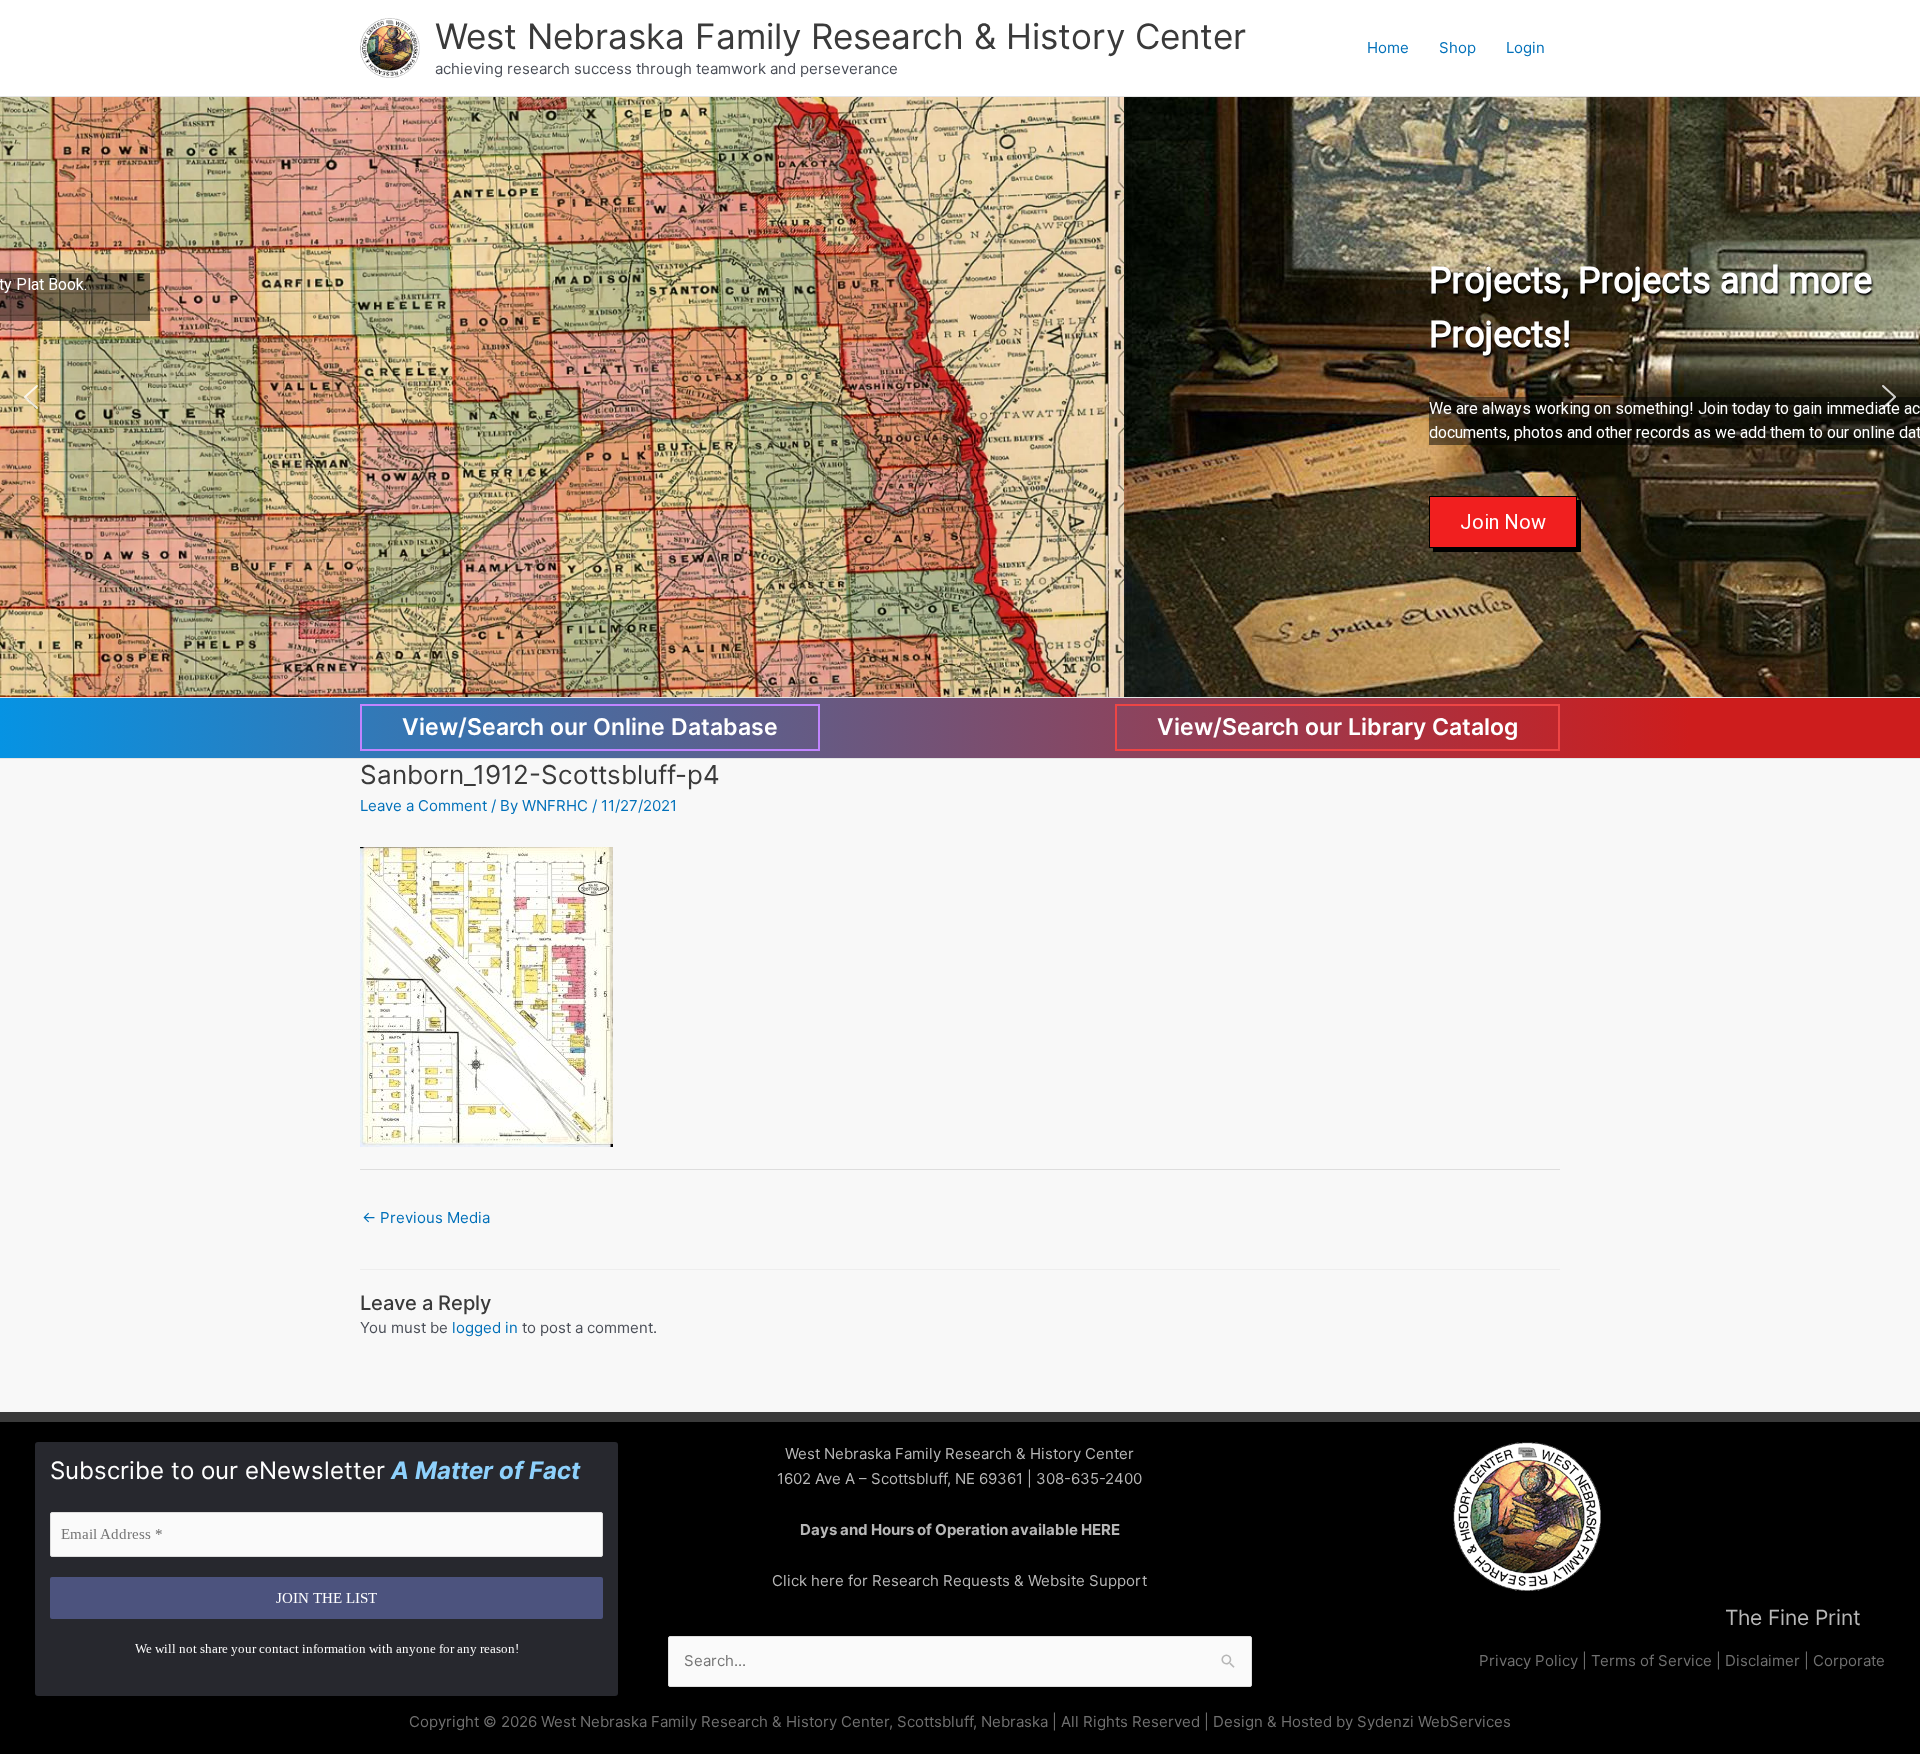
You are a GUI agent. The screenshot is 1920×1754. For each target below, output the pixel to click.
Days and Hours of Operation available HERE (960, 1529)
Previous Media (426, 1217)
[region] (960, 397)
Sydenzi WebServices (1434, 1721)
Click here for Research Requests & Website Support (959, 1580)
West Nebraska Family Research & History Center (840, 36)
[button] (31, 397)
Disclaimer (1762, 1660)
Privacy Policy (1528, 1660)
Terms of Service (1651, 1660)
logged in (485, 1327)
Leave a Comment (423, 805)
